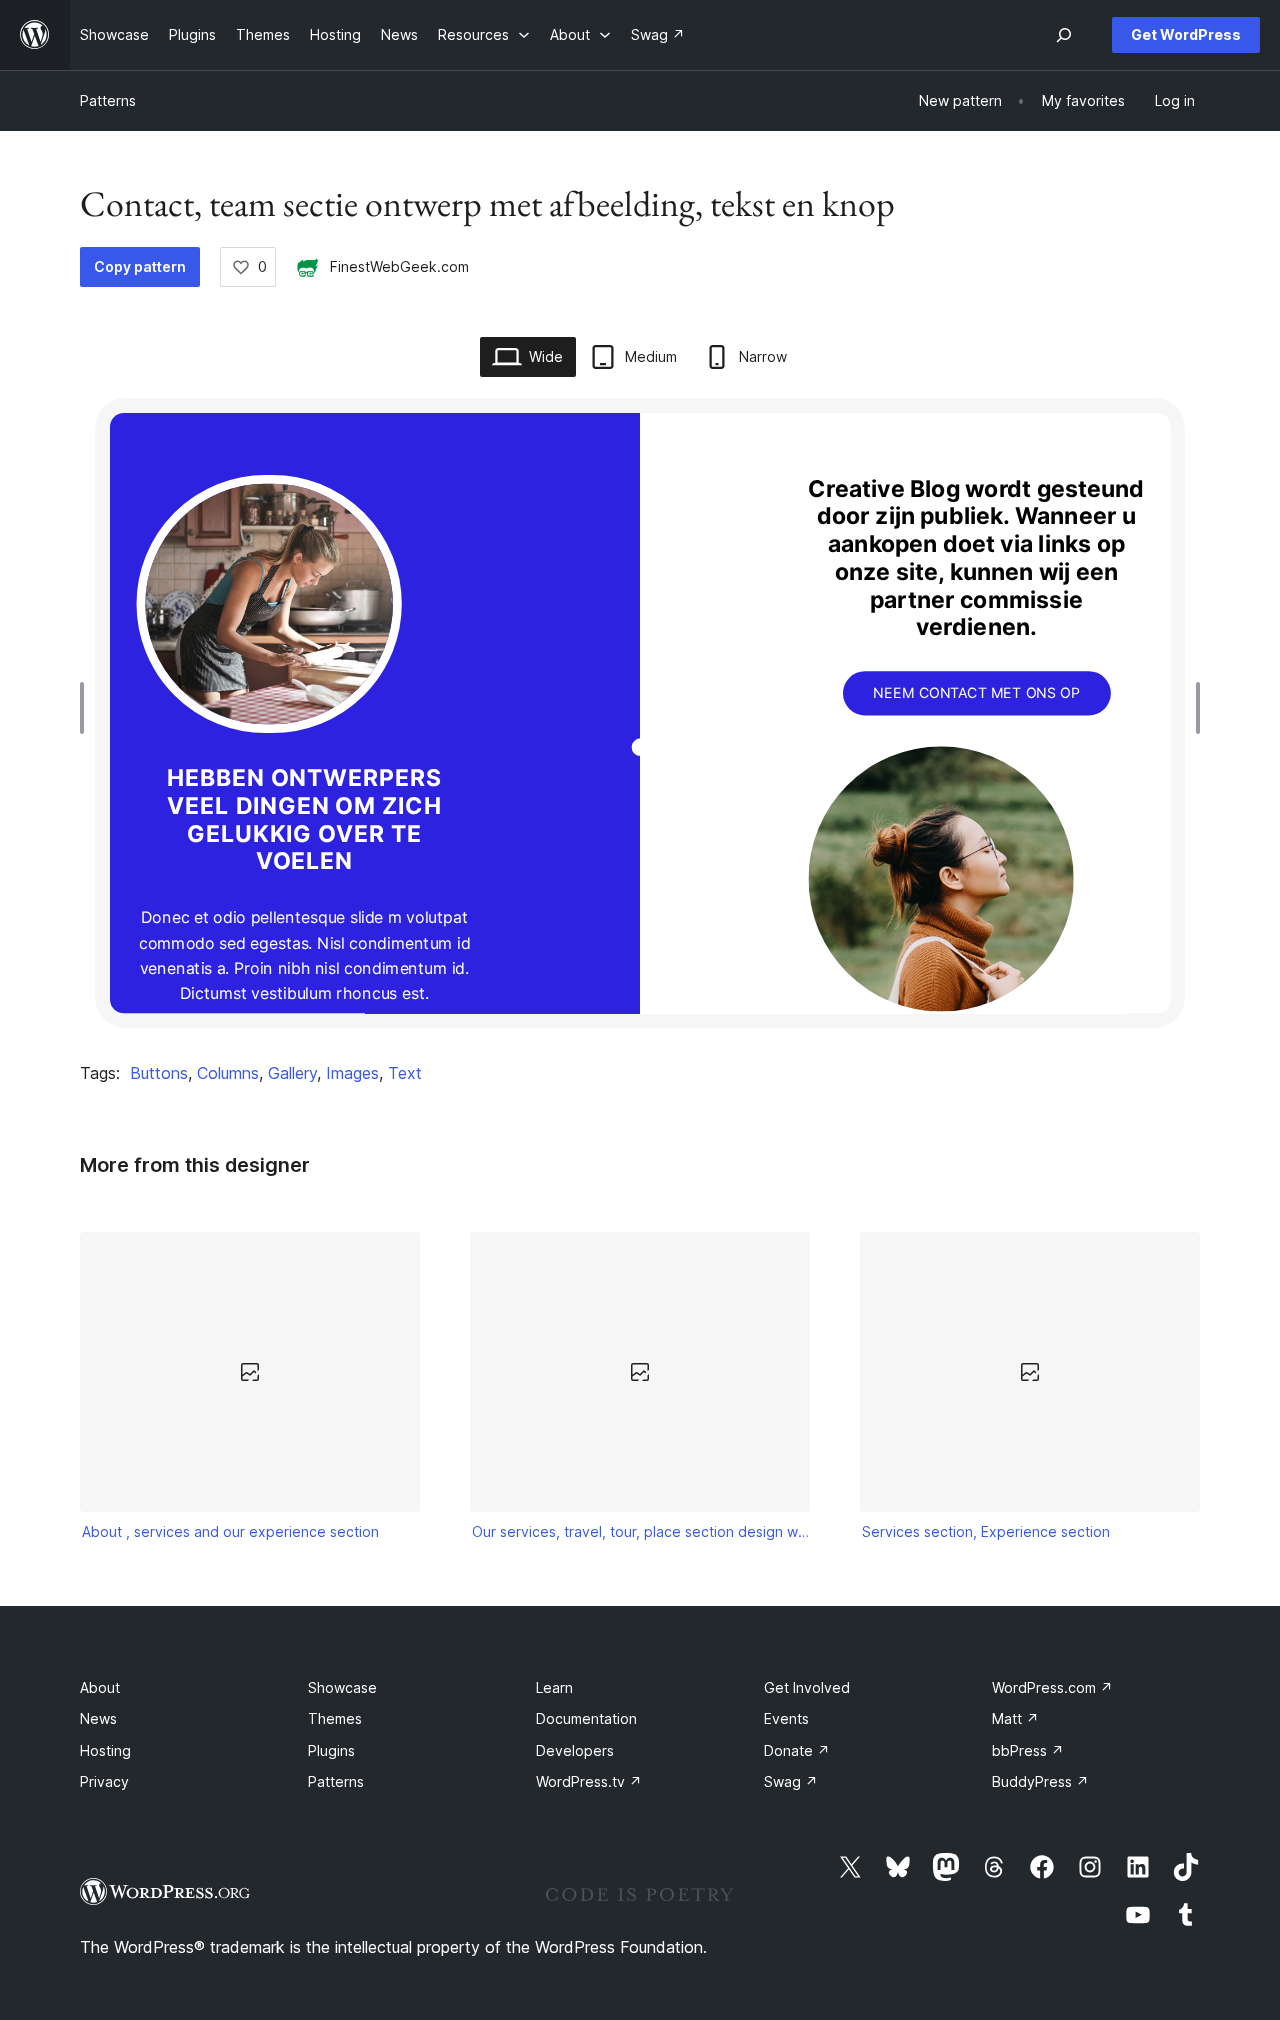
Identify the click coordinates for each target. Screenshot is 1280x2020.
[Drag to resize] (87, 708)
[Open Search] (1064, 35)
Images (352, 1073)
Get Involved (807, 1687)
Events (786, 1718)
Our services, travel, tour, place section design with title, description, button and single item (640, 1531)
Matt (1015, 1718)
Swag (791, 1781)
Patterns (108, 100)
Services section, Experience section (986, 1531)
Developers (575, 1750)
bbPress (1028, 1750)
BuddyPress (1040, 1781)
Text (405, 1073)
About (100, 1687)
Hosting (105, 1750)
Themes (335, 1718)
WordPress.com (1052, 1687)
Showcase (342, 1687)
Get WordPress (1186, 34)
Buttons (159, 1073)
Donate (797, 1750)
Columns (228, 1073)
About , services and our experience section (230, 1531)
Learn (554, 1687)
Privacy (104, 1781)
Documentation (586, 1718)
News (98, 1718)
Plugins (331, 1750)
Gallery (292, 1073)
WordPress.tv (589, 1781)
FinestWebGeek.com (399, 266)
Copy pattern (140, 266)
